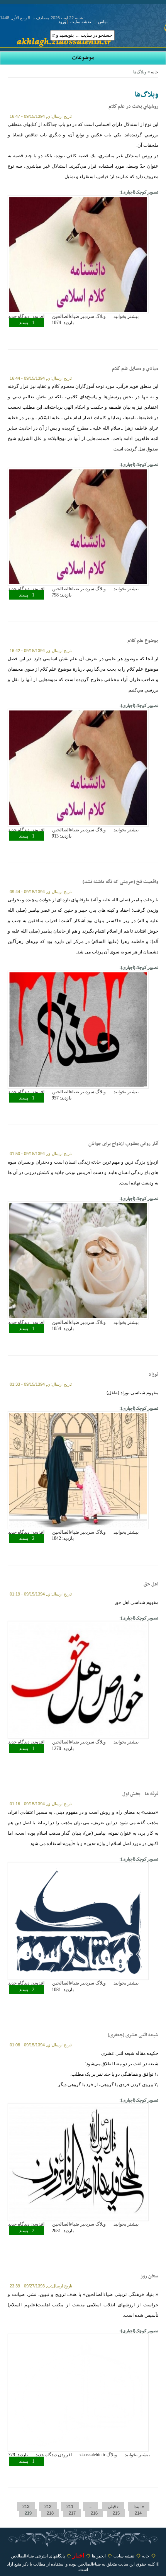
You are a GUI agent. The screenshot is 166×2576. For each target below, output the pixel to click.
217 (72, 2513)
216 (94, 2513)
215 (116, 2513)
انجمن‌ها (99, 2556)
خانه (155, 72)
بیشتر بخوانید (126, 316)
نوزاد (153, 1375)
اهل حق (151, 1584)
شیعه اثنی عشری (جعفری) (133, 2035)
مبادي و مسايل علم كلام (135, 369)
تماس (103, 22)
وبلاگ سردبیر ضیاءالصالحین (79, 316)
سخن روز (149, 2276)
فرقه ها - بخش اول (140, 1794)
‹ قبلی (113, 2506)
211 (70, 2506)
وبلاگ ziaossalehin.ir (98, 2455)
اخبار (78, 2555)
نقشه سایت (81, 22)
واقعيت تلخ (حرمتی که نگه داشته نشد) (120, 882)
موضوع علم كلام (143, 641)
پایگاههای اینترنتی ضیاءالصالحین (38, 2556)
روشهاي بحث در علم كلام (133, 107)
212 (48, 2506)
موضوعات (83, 58)
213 (26, 2506)
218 (50, 2513)
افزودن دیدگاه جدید (26, 316)
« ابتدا (139, 2506)
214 (138, 2513)
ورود (62, 22)
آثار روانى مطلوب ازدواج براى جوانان (123, 1144)
